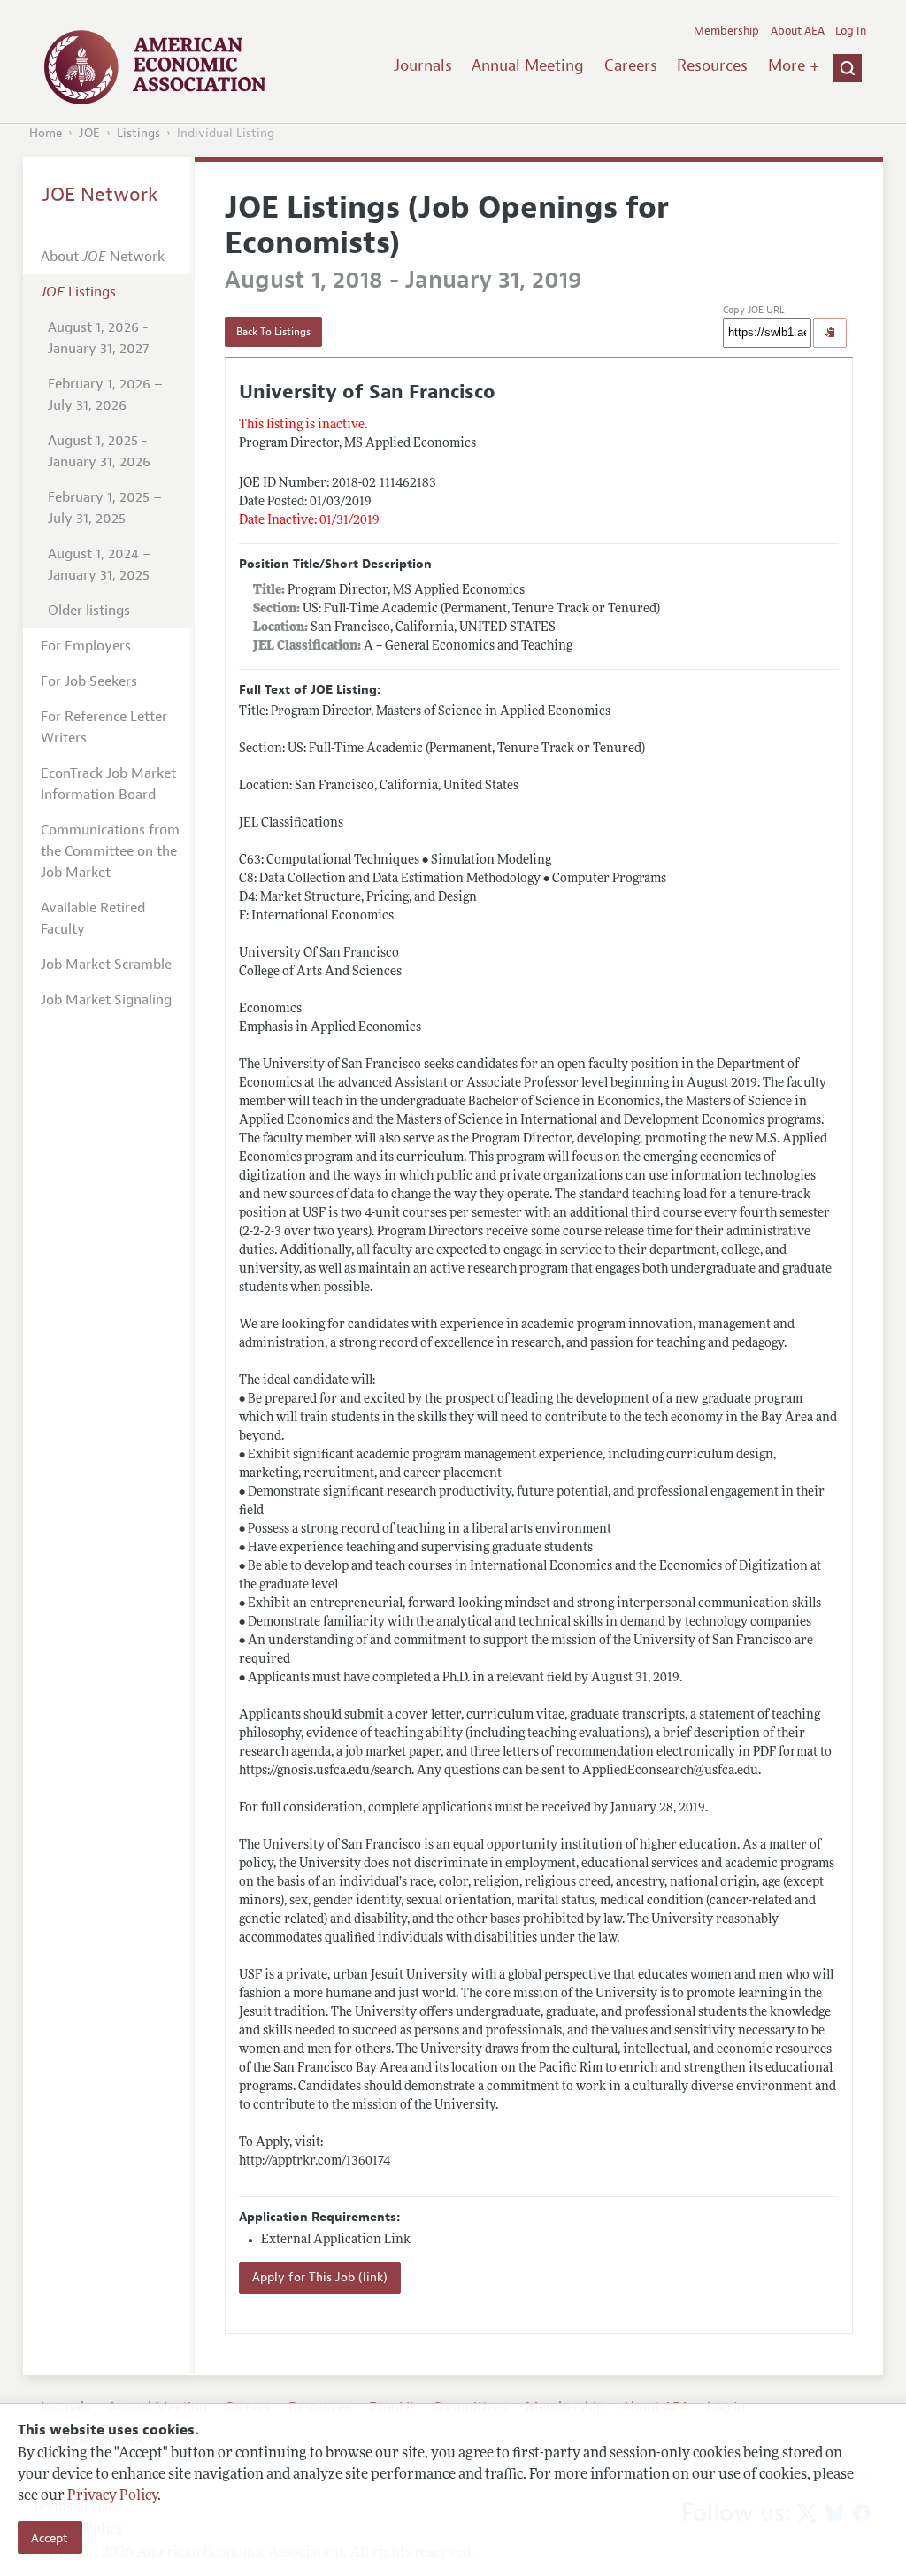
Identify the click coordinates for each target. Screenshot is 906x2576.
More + (794, 65)
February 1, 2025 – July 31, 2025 (105, 508)
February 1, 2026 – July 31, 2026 (105, 395)
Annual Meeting (528, 65)
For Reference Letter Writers (104, 727)
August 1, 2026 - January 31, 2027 (98, 338)
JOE (89, 133)
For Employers (86, 646)
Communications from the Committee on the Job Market (110, 851)
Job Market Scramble (106, 965)
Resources (712, 65)
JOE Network (100, 195)
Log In (851, 31)
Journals (423, 65)
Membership (726, 31)
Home (46, 133)
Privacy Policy (112, 2496)
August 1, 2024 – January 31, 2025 (100, 565)
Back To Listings (273, 332)
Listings (138, 133)
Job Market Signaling (106, 1000)
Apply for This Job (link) (320, 2277)
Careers (631, 65)
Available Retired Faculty (93, 919)
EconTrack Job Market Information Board (108, 784)
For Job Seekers (89, 681)
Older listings (89, 611)
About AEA (798, 31)
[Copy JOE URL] (830, 333)
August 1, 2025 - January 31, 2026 (99, 451)
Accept (50, 2538)
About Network (103, 257)
